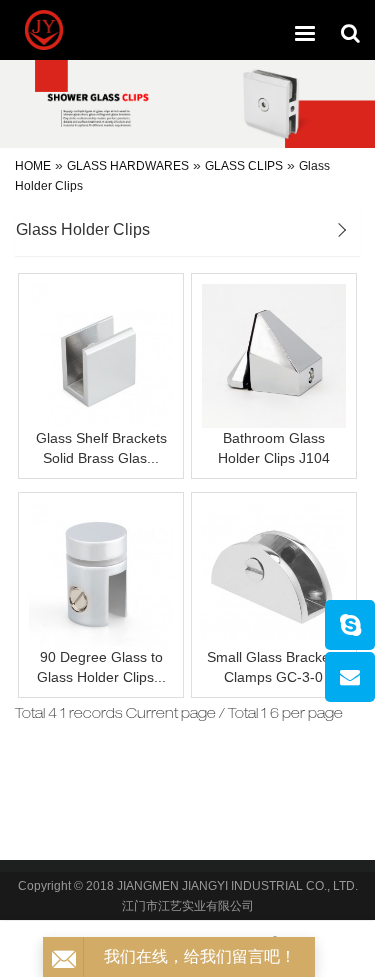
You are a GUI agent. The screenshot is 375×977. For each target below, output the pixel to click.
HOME (33, 166)
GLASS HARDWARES (128, 166)
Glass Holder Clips (83, 229)
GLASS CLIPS (244, 166)
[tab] (187, 232)
